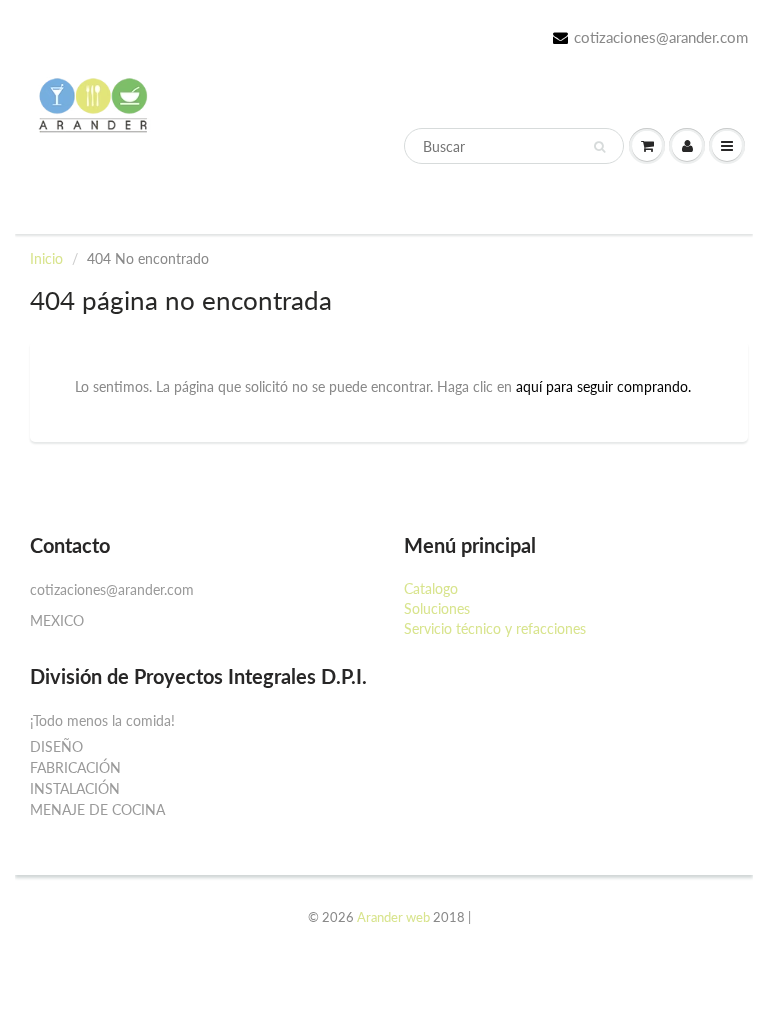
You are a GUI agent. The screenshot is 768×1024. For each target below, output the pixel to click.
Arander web (393, 917)
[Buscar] (599, 147)
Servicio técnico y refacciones (495, 628)
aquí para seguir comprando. (603, 386)
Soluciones (437, 608)
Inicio (46, 258)
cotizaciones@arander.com (661, 37)
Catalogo (431, 588)
